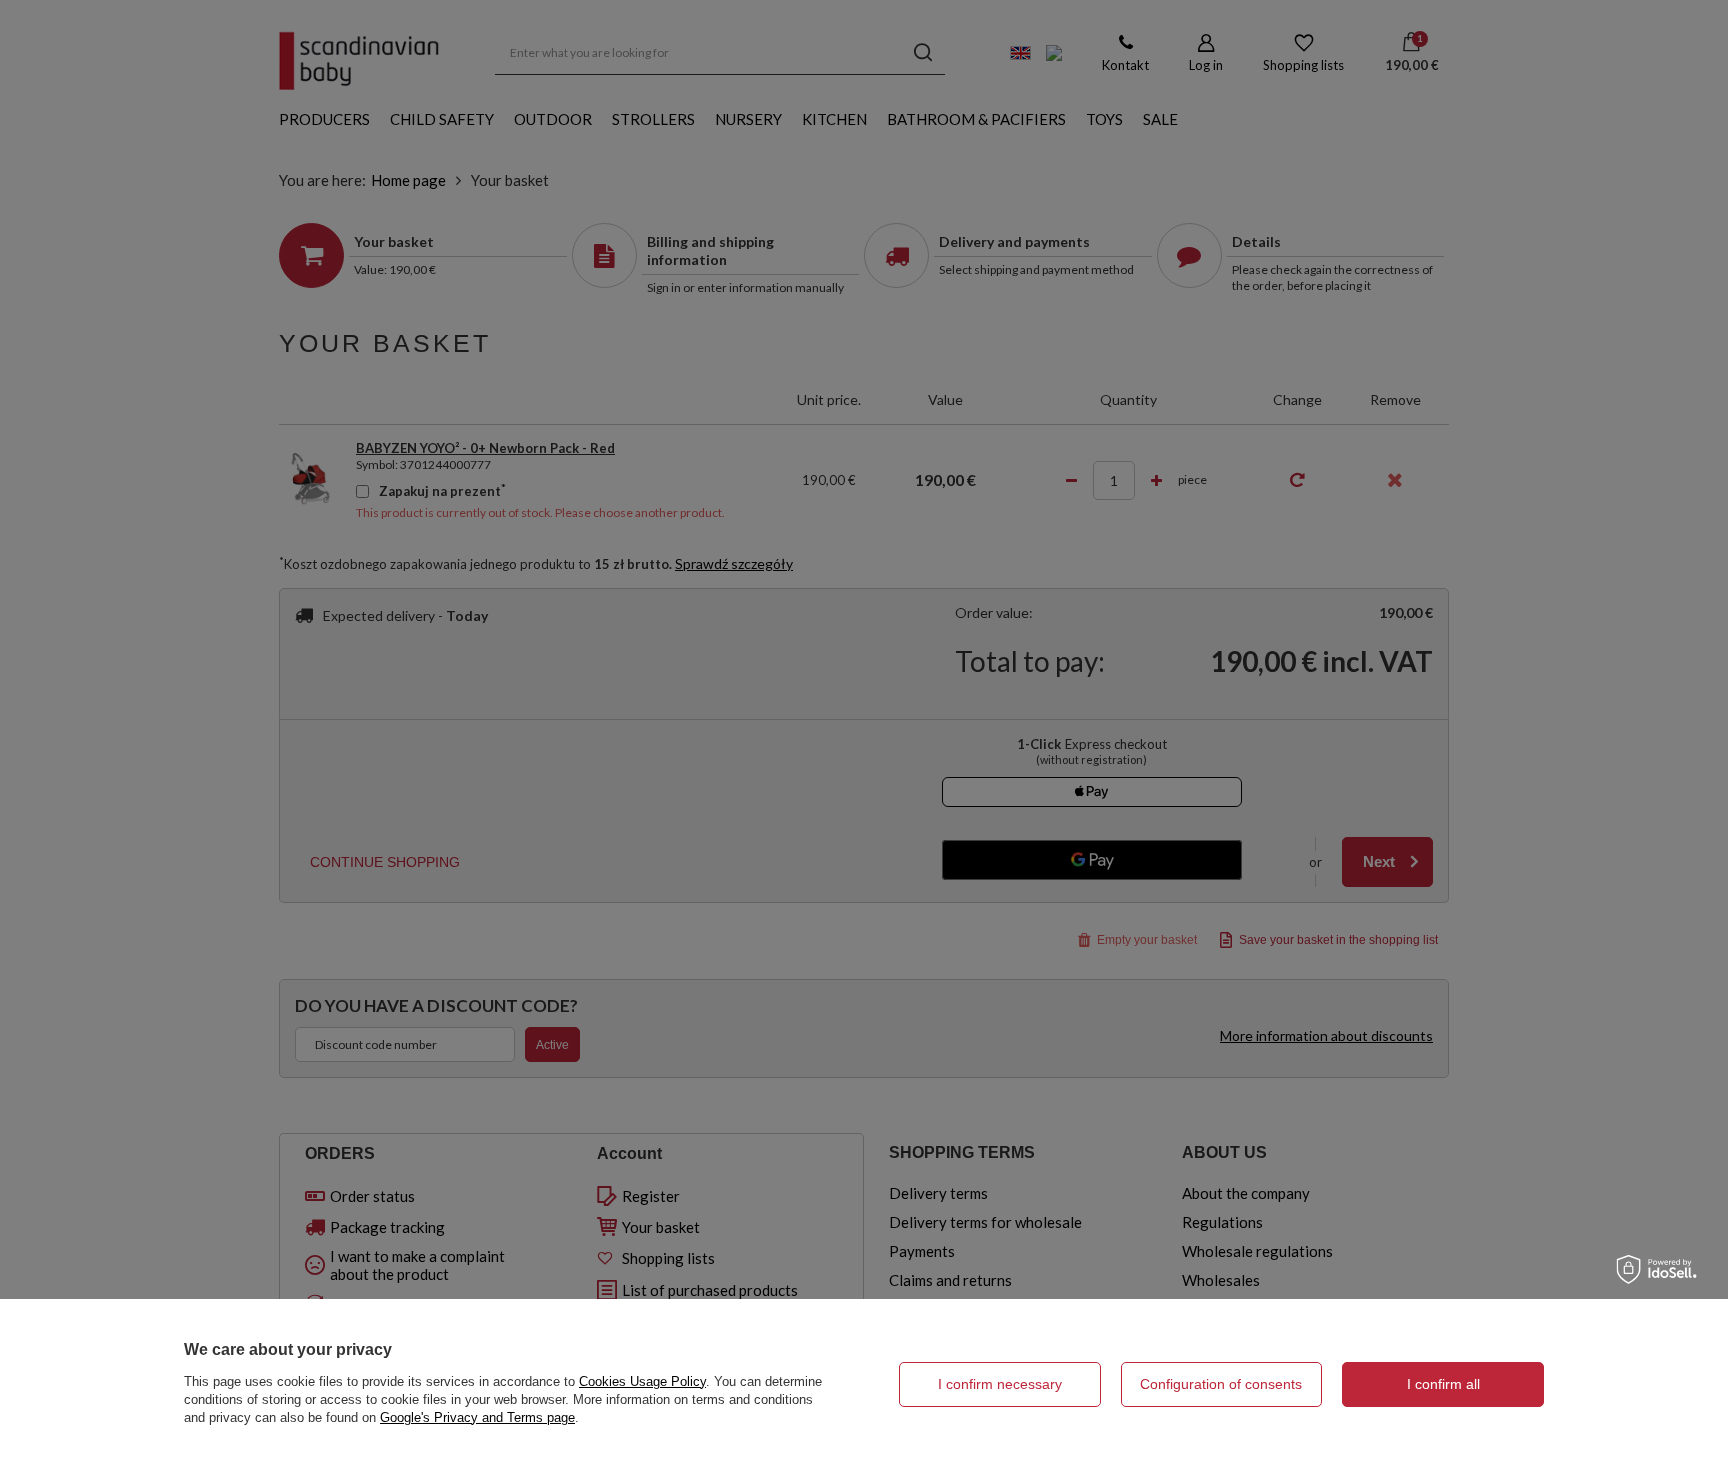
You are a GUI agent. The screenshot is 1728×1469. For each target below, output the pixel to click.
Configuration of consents (1221, 1384)
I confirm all (1443, 1384)
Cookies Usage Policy (642, 1381)
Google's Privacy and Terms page (477, 1417)
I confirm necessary (1000, 1384)
